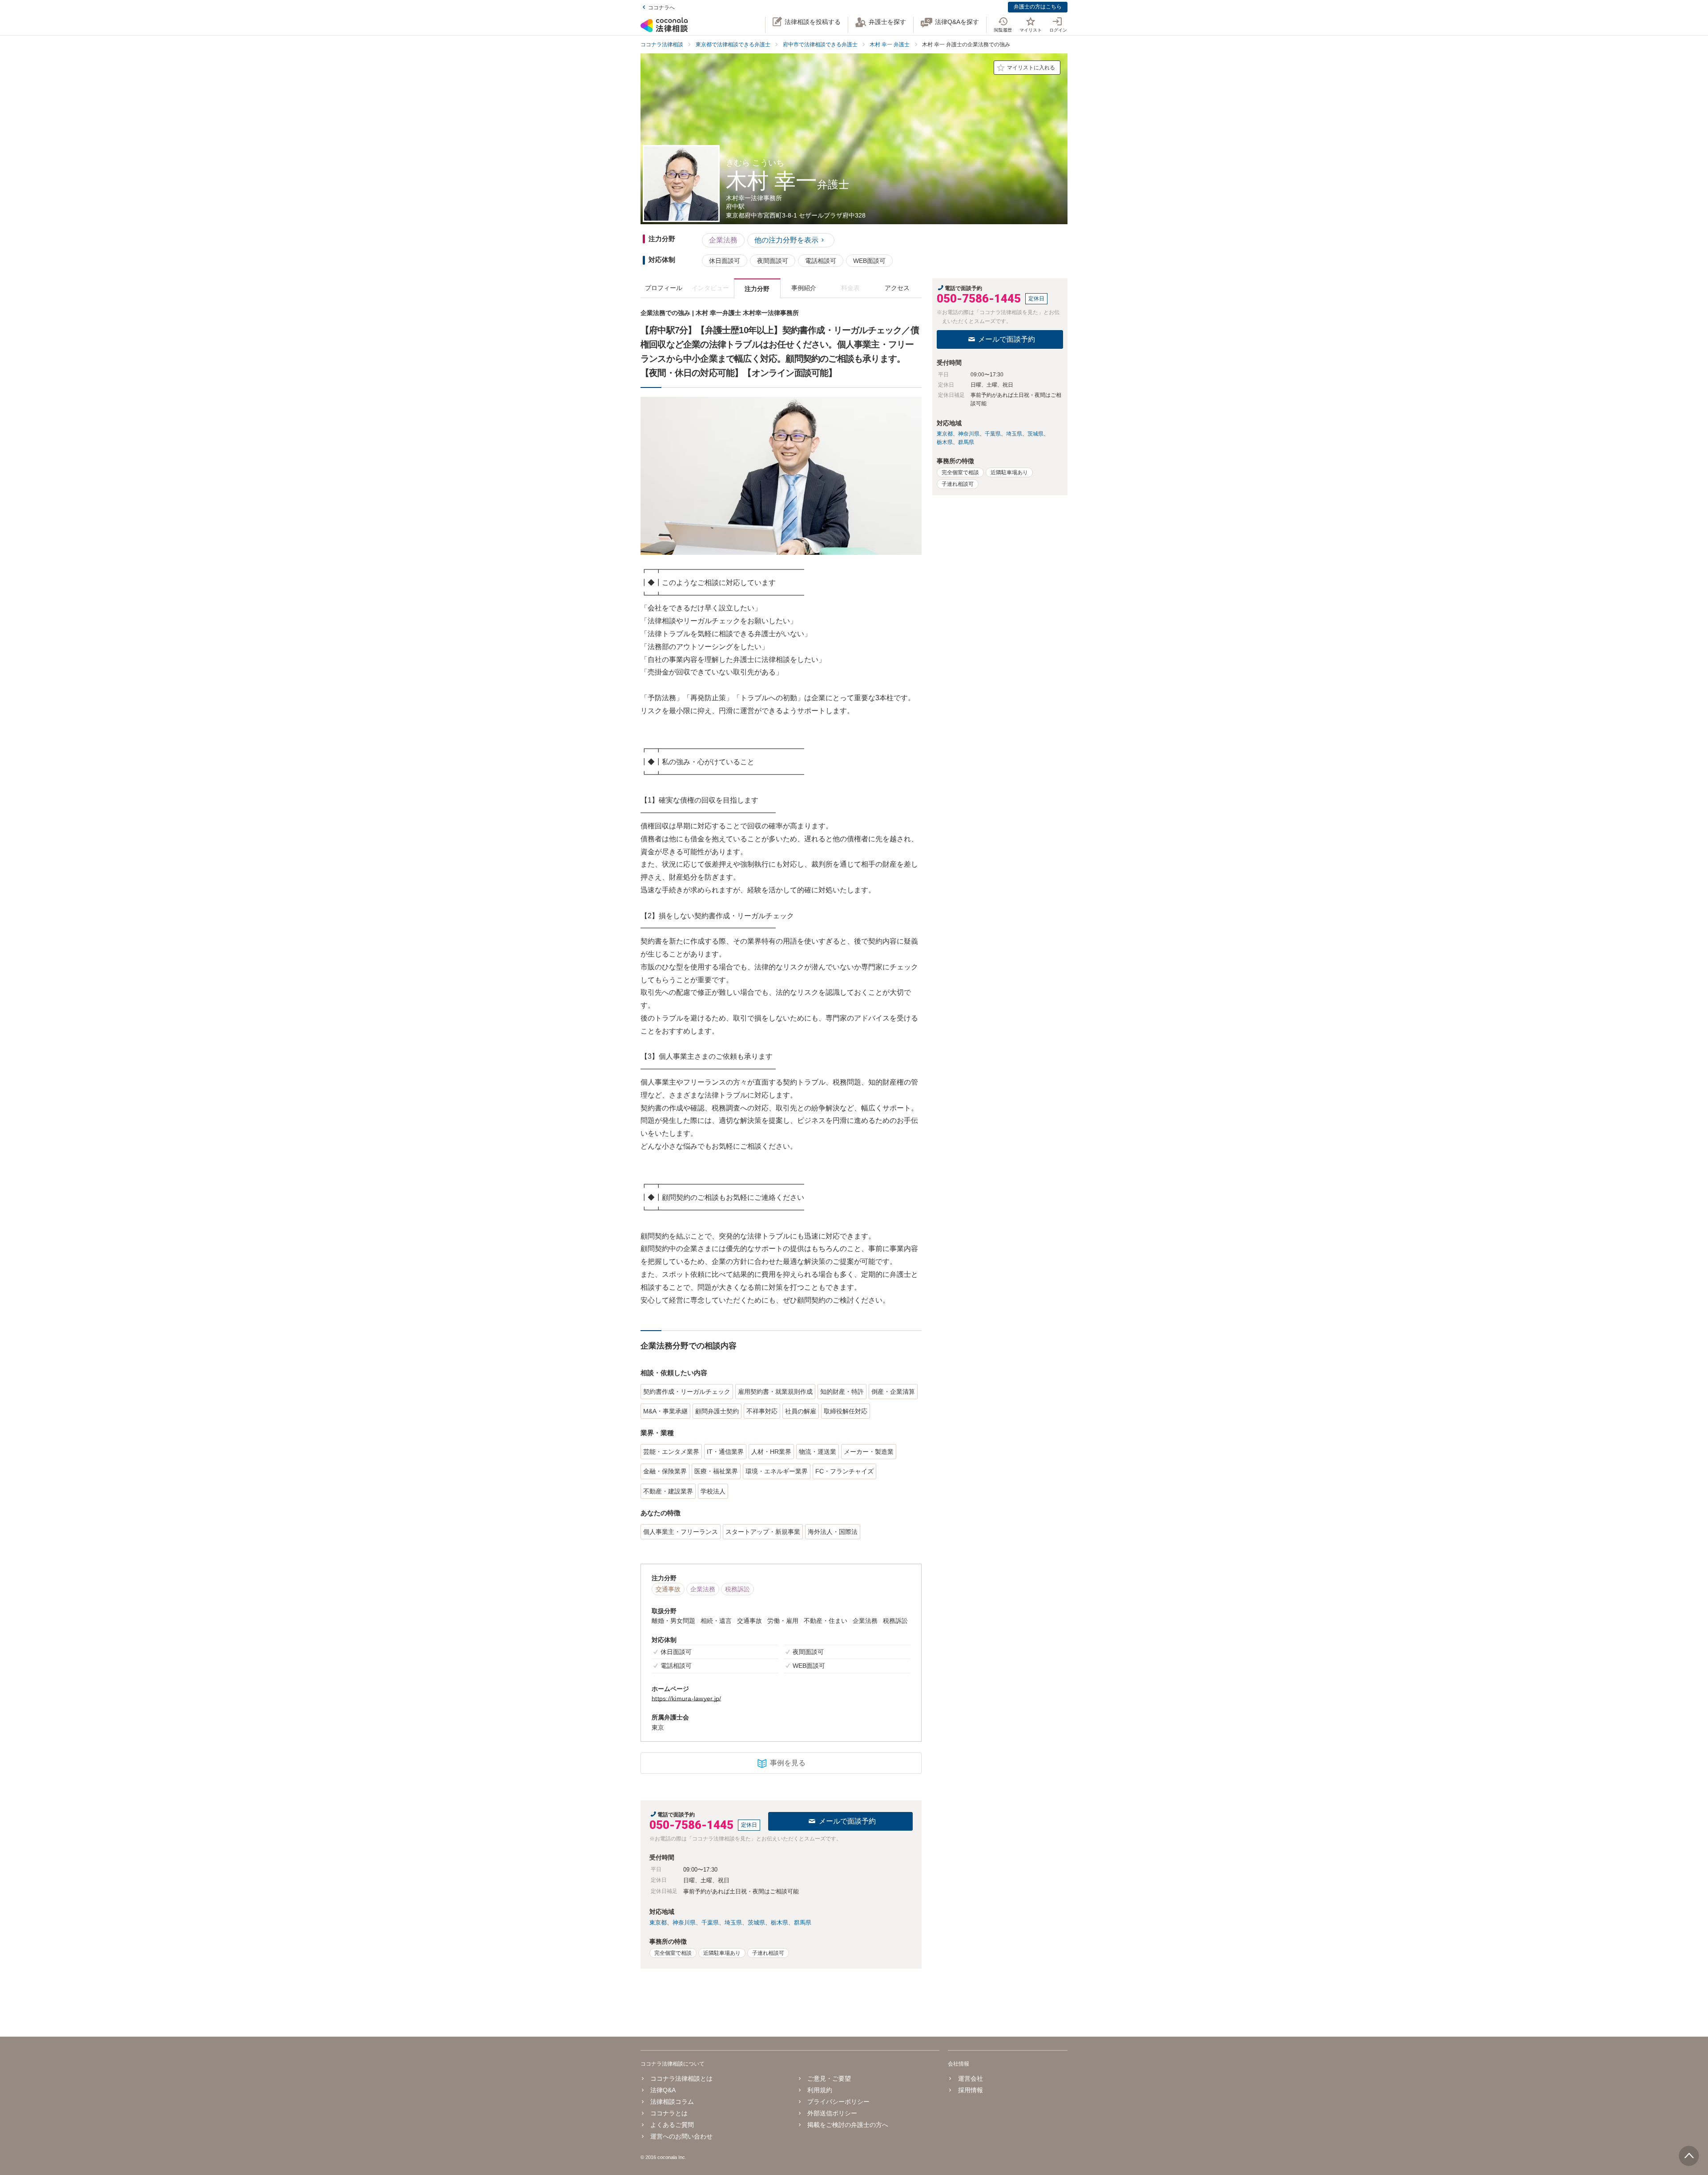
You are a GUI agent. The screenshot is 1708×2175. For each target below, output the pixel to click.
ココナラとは (669, 2113)
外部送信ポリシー (832, 2113)
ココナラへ (661, 8)
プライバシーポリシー (838, 2102)
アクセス (897, 288)
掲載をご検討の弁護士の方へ (848, 2125)
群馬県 (803, 1923)
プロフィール (664, 288)
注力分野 (757, 289)
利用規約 (820, 2090)
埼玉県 (733, 1923)
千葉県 (710, 1923)
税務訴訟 (737, 1589)
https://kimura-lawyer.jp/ (686, 1699)
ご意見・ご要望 (829, 2078)
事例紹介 (804, 288)
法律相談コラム (672, 2102)
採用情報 (970, 2090)
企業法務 (723, 240)
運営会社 (970, 2078)
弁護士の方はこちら (1038, 7)
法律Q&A (663, 2090)
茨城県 (756, 1923)
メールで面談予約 (847, 1821)
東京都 (658, 1923)
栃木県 (779, 1923)
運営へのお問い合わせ (681, 2136)
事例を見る (788, 1763)
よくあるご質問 (672, 2125)
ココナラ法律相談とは (681, 2078)
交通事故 (668, 1589)
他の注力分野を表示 (786, 240)
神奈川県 (684, 1923)
